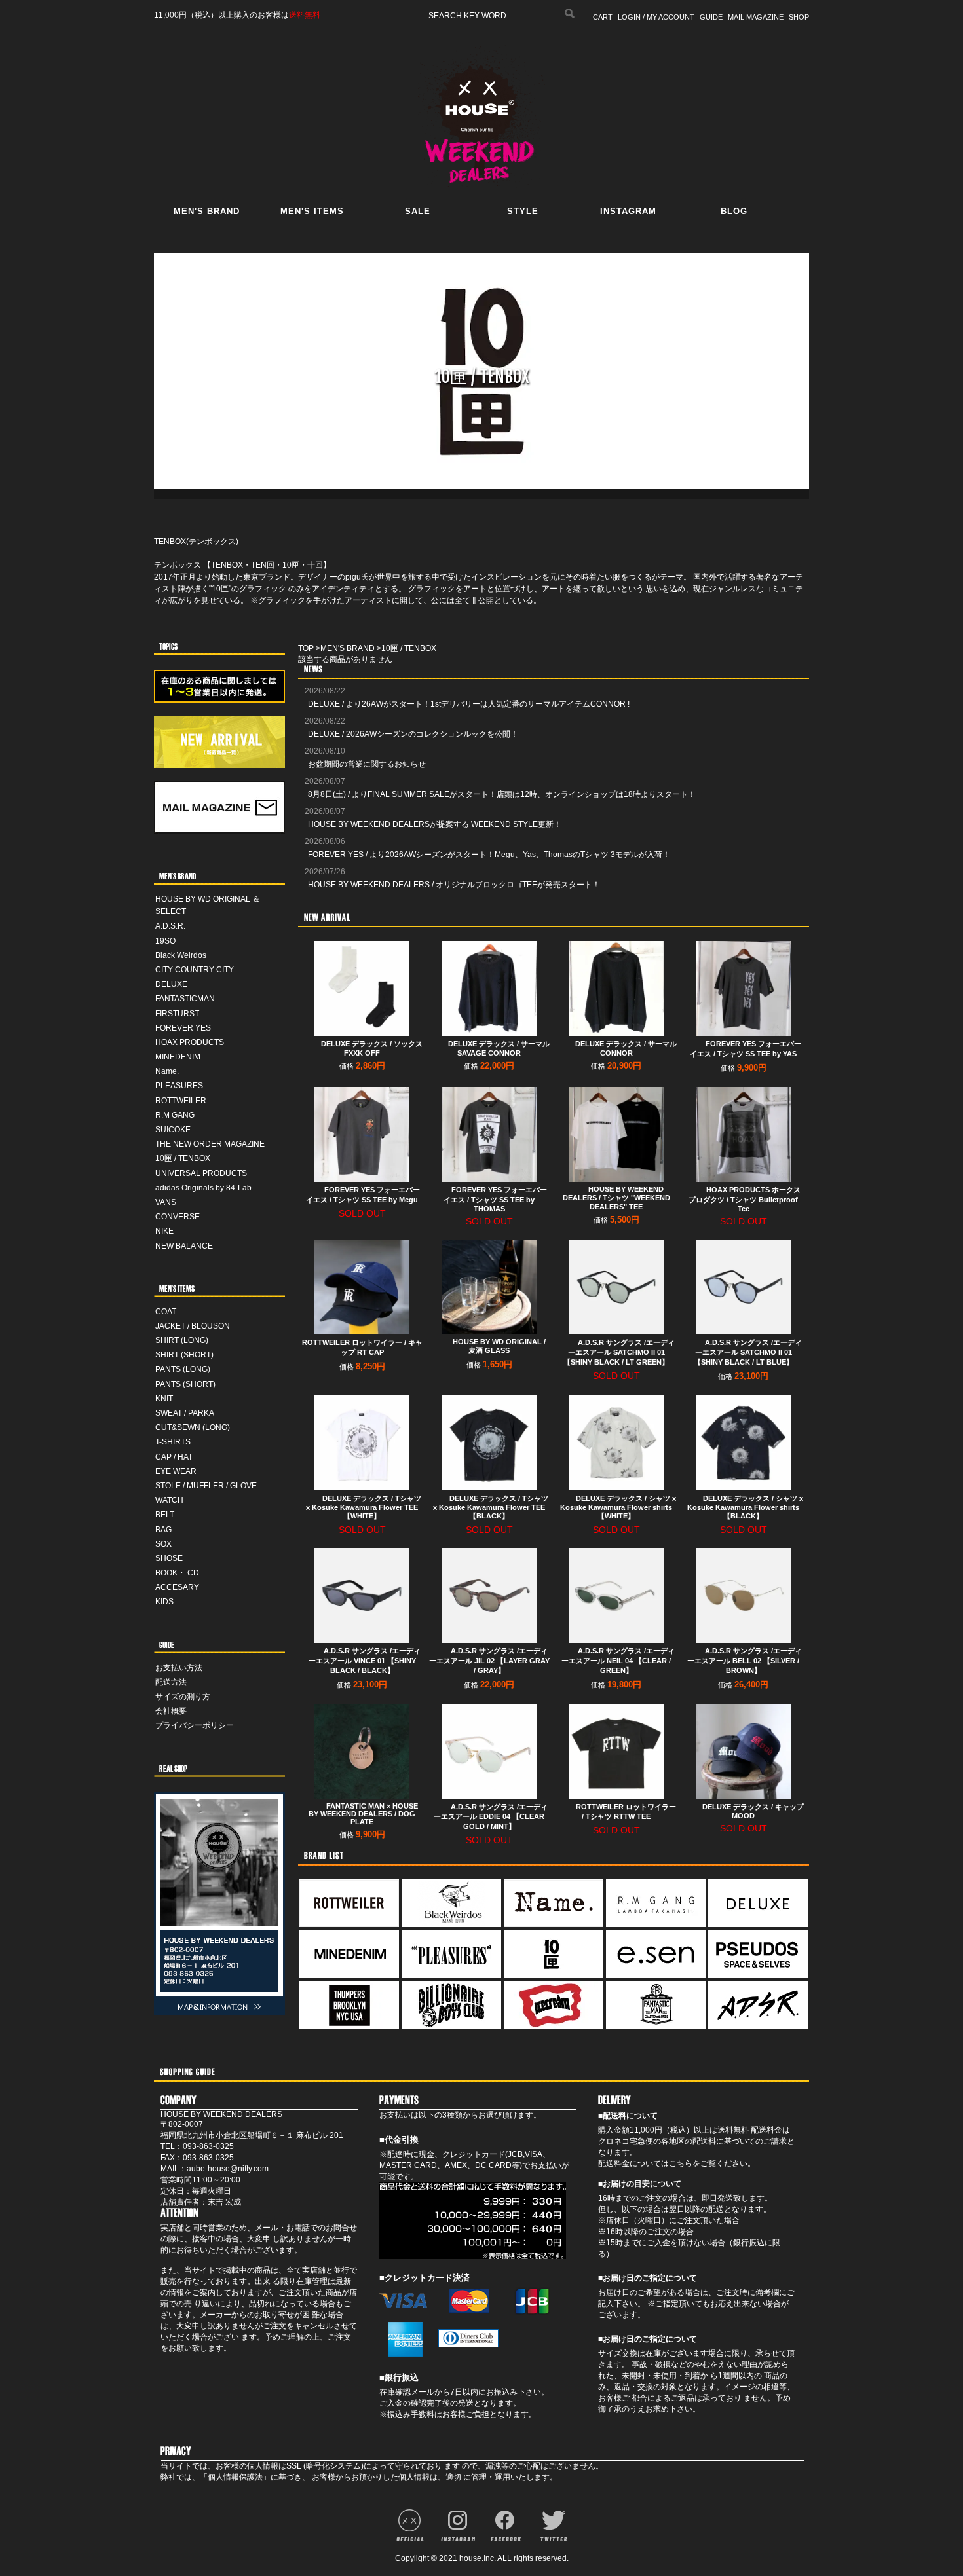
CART (603, 17)
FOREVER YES (183, 1028)
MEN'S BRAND (348, 648)
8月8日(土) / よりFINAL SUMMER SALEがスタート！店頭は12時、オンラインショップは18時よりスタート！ (502, 794)
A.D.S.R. (170, 926)
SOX (163, 1544)
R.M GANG (175, 1115)
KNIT (164, 1399)
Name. (167, 1071)
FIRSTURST (177, 1014)
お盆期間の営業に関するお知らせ (367, 764)
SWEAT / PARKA (185, 1413)
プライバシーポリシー (195, 1725)
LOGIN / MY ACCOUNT (656, 17)
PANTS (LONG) (183, 1369)
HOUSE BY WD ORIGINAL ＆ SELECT (208, 905)
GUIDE (711, 17)
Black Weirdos (181, 955)
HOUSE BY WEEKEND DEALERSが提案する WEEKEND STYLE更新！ (435, 824)
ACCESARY (177, 1587)
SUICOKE (173, 1130)
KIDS (164, 1602)
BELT (165, 1515)
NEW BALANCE (184, 1246)
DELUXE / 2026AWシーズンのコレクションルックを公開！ (413, 734)
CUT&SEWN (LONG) (193, 1427)
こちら (681, 2163)
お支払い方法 (179, 1668)
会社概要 (171, 1711)
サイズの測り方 (183, 1697)
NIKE (164, 1231)
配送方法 (171, 1682)
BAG (163, 1530)
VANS (166, 1202)
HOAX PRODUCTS (190, 1042)
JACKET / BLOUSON (193, 1326)
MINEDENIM (178, 1057)
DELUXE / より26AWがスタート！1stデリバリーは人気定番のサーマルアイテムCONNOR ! (469, 704)
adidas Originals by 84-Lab (203, 1188)
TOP (306, 648)
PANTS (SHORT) (185, 1384)
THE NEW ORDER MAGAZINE (210, 1144)
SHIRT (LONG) (182, 1340)
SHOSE (169, 1558)
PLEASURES (179, 1086)
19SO (165, 941)
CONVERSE (178, 1217)
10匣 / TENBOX (183, 1158)
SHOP (799, 17)
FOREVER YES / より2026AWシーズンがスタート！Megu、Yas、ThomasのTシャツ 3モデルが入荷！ (489, 855)
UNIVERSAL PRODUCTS (201, 1173)
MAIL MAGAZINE (756, 17)
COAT (166, 1312)
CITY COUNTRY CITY (195, 970)
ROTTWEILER (181, 1101)
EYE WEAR (176, 1471)
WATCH (169, 1500)
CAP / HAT (174, 1457)
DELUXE (171, 984)
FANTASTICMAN (185, 999)
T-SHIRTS (173, 1442)
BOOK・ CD (177, 1573)
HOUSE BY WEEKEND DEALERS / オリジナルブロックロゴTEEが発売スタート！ (454, 885)
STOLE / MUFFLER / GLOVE (206, 1486)
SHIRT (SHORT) (184, 1355)
